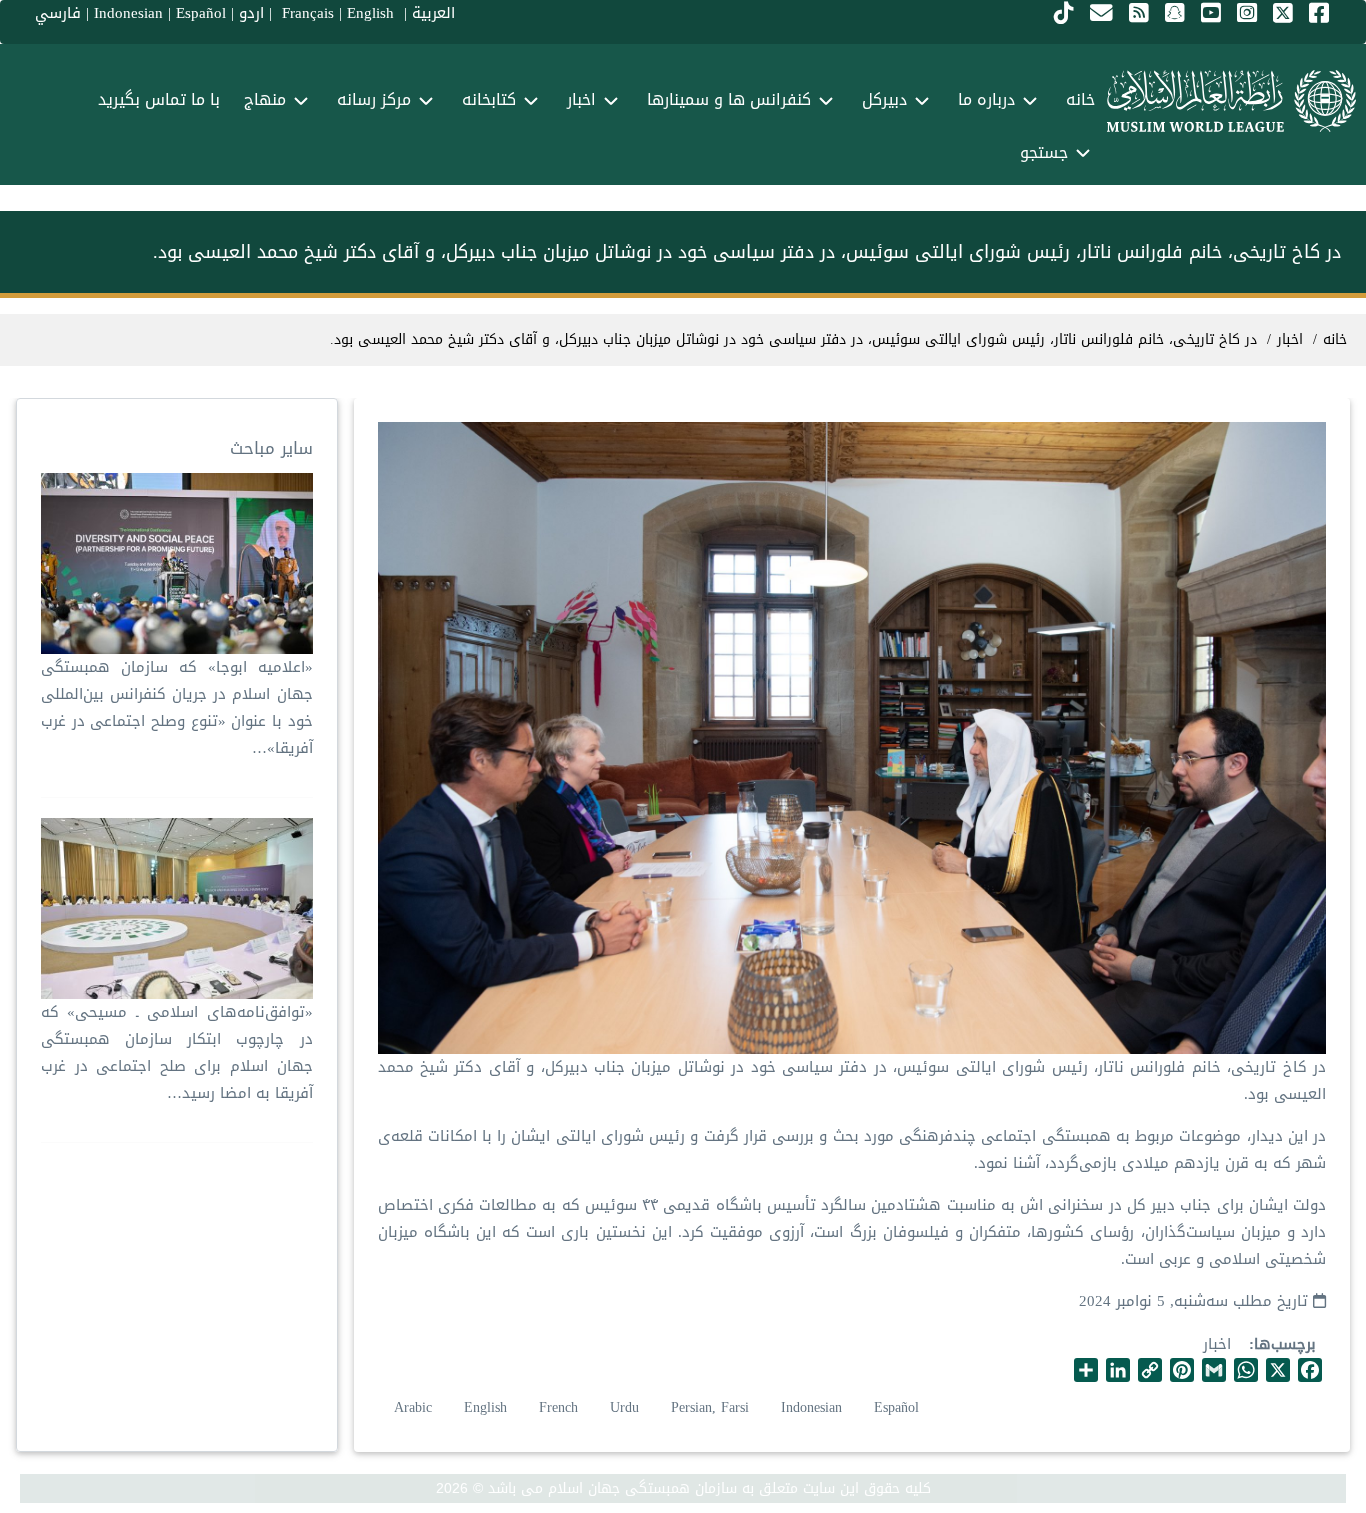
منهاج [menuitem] (265, 99)
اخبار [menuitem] (581, 99)
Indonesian (811, 1407)
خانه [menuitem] (1080, 99)
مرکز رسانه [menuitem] (374, 99)
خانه (1335, 339)
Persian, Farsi (710, 1407)
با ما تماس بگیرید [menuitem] (159, 99)
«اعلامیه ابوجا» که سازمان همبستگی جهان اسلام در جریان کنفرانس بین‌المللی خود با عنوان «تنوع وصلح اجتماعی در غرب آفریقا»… (176, 707)
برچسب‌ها (1285, 1344)
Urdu (624, 1407)
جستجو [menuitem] (1044, 152)
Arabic (413, 1407)
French (558, 1407)
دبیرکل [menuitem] (884, 99)
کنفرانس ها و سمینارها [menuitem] (729, 99)
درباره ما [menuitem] (986, 99)
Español (896, 1407)
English (485, 1407)
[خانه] (1231, 101)
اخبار (1217, 1344)
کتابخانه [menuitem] (489, 99)
